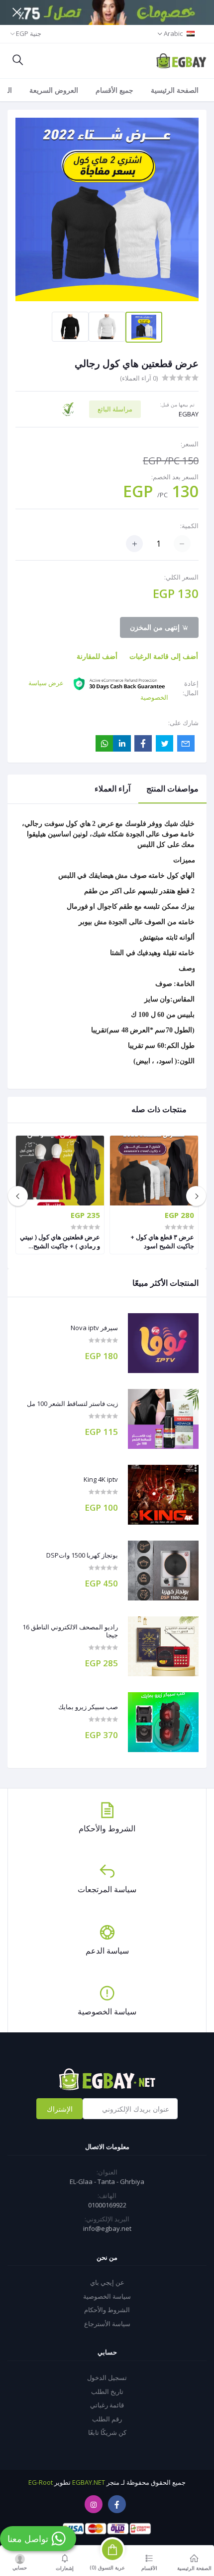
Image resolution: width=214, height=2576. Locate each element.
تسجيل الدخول (107, 2378)
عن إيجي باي (107, 2282)
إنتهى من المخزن (156, 627)
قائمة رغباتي (107, 2405)
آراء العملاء (112, 789)
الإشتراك (60, 2109)
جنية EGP (29, 33)
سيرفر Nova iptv (94, 1328)
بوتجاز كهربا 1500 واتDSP (82, 1556)
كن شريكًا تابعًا (107, 2432)
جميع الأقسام (114, 90)
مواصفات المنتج (172, 789)
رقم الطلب (107, 2419)
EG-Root (41, 2482)
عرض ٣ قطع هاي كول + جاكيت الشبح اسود (162, 1241)
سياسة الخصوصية (107, 2296)
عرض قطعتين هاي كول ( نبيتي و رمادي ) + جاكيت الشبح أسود (60, 1241)
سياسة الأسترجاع (107, 2324)
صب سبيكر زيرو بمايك (88, 1707)
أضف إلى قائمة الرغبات (164, 656)
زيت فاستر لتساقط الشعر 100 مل (72, 1404)
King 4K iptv (101, 1480)
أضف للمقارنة (97, 656)
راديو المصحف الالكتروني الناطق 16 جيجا (70, 1631)
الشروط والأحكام (107, 2310)
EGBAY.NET (89, 2482)
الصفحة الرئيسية (175, 90)
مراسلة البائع (115, 409)
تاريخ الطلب (107, 2391)
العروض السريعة (54, 90)
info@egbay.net (107, 2228)
